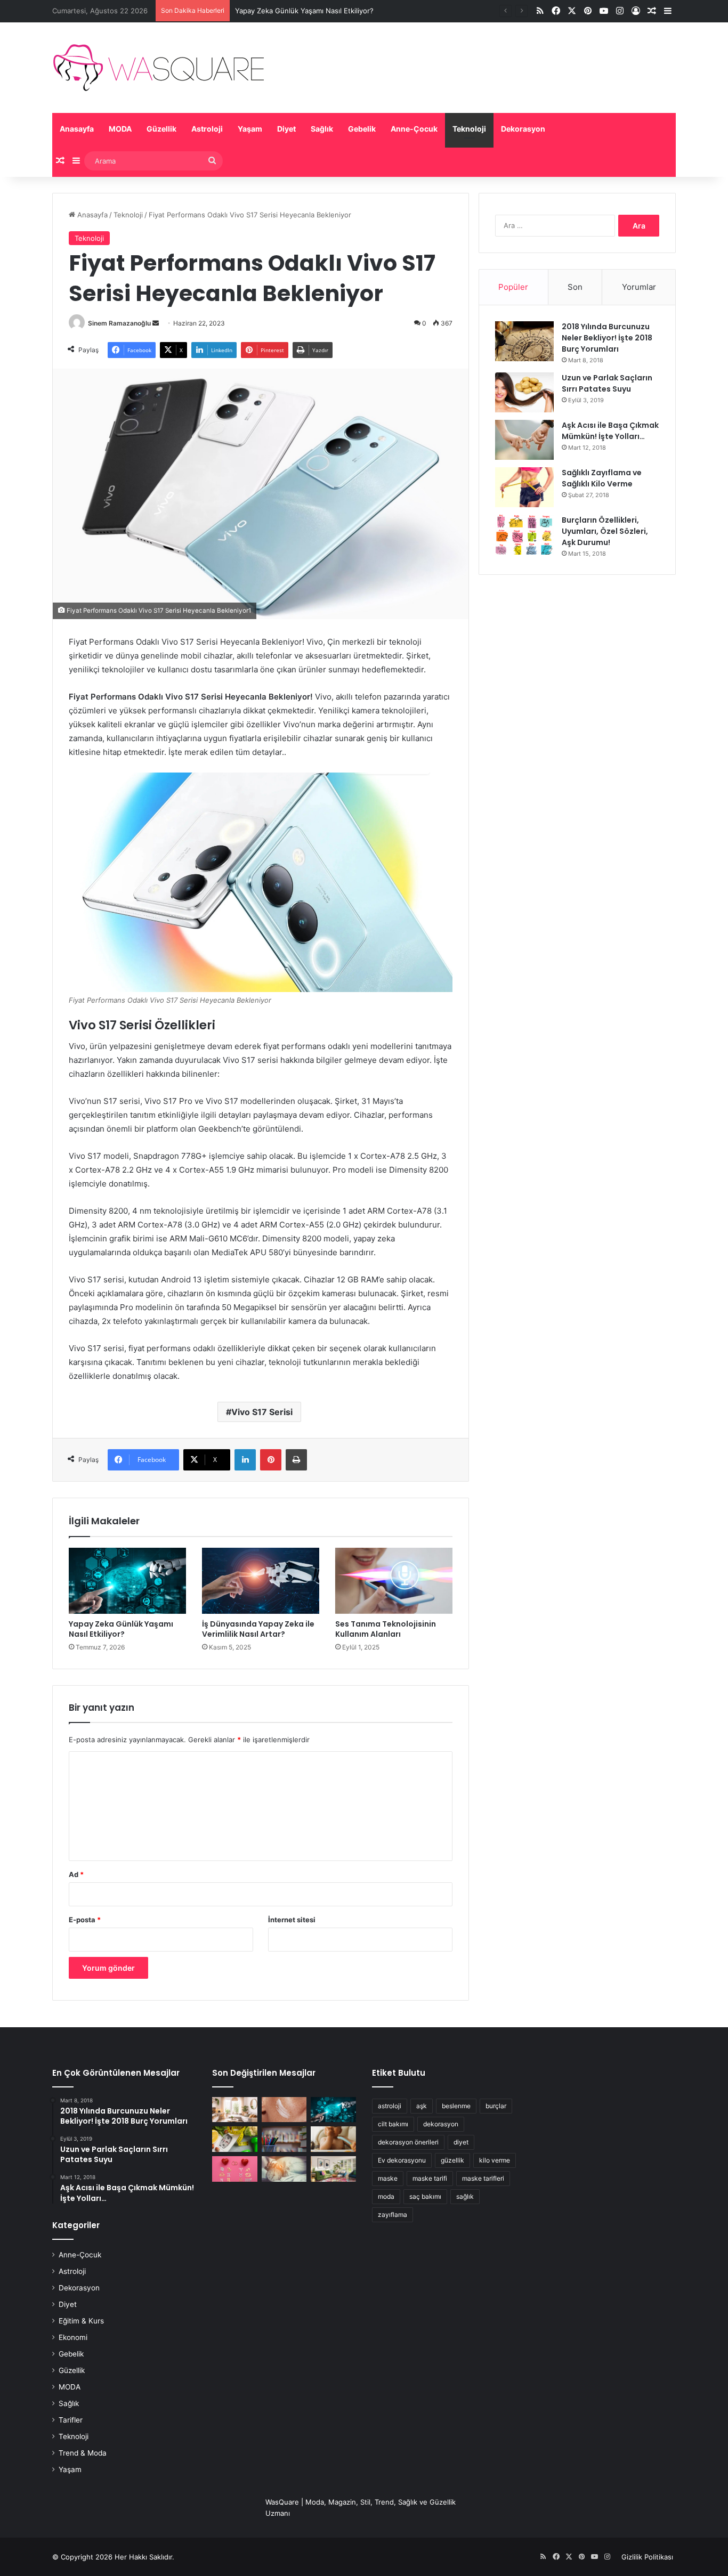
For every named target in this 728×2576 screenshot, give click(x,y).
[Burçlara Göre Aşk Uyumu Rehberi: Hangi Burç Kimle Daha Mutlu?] (235, 2169)
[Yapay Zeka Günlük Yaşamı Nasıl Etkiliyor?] (127, 1581)
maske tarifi (430, 2178)
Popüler (513, 287)
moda (386, 2196)
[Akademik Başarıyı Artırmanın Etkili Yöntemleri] (284, 2139)
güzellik (452, 2160)
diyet (461, 2142)
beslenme (456, 2106)
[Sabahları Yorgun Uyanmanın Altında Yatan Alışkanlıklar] (284, 2169)
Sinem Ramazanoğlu (119, 323)
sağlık (465, 2196)
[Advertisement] (577, 665)
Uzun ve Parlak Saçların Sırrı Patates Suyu (607, 383)
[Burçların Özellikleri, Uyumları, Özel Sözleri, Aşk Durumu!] (524, 535)
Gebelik (362, 129)
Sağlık (322, 129)
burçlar (496, 2106)
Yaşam (250, 129)
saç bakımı (425, 2196)
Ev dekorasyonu (402, 2160)
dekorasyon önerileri (408, 2142)
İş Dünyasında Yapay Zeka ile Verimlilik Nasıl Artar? (258, 1629)
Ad (76, 1874)
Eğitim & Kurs (81, 2321)
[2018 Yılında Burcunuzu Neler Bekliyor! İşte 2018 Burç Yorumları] (524, 341)
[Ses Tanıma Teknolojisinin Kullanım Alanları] (394, 1581)
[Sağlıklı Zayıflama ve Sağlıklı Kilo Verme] (524, 487)
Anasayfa (77, 129)
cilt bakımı (393, 2124)
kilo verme (495, 2160)
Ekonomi (73, 2337)
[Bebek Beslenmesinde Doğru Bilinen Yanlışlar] (333, 2139)
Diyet (286, 129)
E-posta (85, 1920)
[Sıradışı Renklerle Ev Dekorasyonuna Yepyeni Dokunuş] (333, 2169)
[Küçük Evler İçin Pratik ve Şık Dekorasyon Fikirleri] (235, 2110)
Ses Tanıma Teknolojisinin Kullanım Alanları (386, 1629)
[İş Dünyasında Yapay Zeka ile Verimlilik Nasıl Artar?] (261, 1581)
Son (575, 287)
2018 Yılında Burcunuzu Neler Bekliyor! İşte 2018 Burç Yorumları (607, 338)
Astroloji (207, 129)
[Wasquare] (158, 68)
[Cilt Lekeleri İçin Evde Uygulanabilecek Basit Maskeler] (284, 2110)
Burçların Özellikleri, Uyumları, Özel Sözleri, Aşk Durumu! (605, 531)
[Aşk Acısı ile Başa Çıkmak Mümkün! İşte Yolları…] (524, 440)
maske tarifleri (483, 2178)
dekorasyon (441, 2124)
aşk (422, 2106)
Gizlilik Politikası (647, 2557)
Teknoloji (469, 129)
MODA (120, 129)
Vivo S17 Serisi (262, 1412)
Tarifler (71, 2420)
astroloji (390, 2106)
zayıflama (393, 2215)
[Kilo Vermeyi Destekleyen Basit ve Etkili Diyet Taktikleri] (235, 2139)
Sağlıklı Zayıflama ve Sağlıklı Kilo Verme (602, 478)
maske (388, 2178)
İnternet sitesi (292, 1920)
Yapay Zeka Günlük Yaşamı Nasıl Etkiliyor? (304, 11)
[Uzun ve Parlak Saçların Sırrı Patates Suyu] (524, 392)
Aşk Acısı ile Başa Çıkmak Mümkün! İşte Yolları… (610, 431)
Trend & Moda (83, 2453)
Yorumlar (639, 287)
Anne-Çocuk (414, 129)
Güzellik (161, 129)
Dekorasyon (523, 129)
